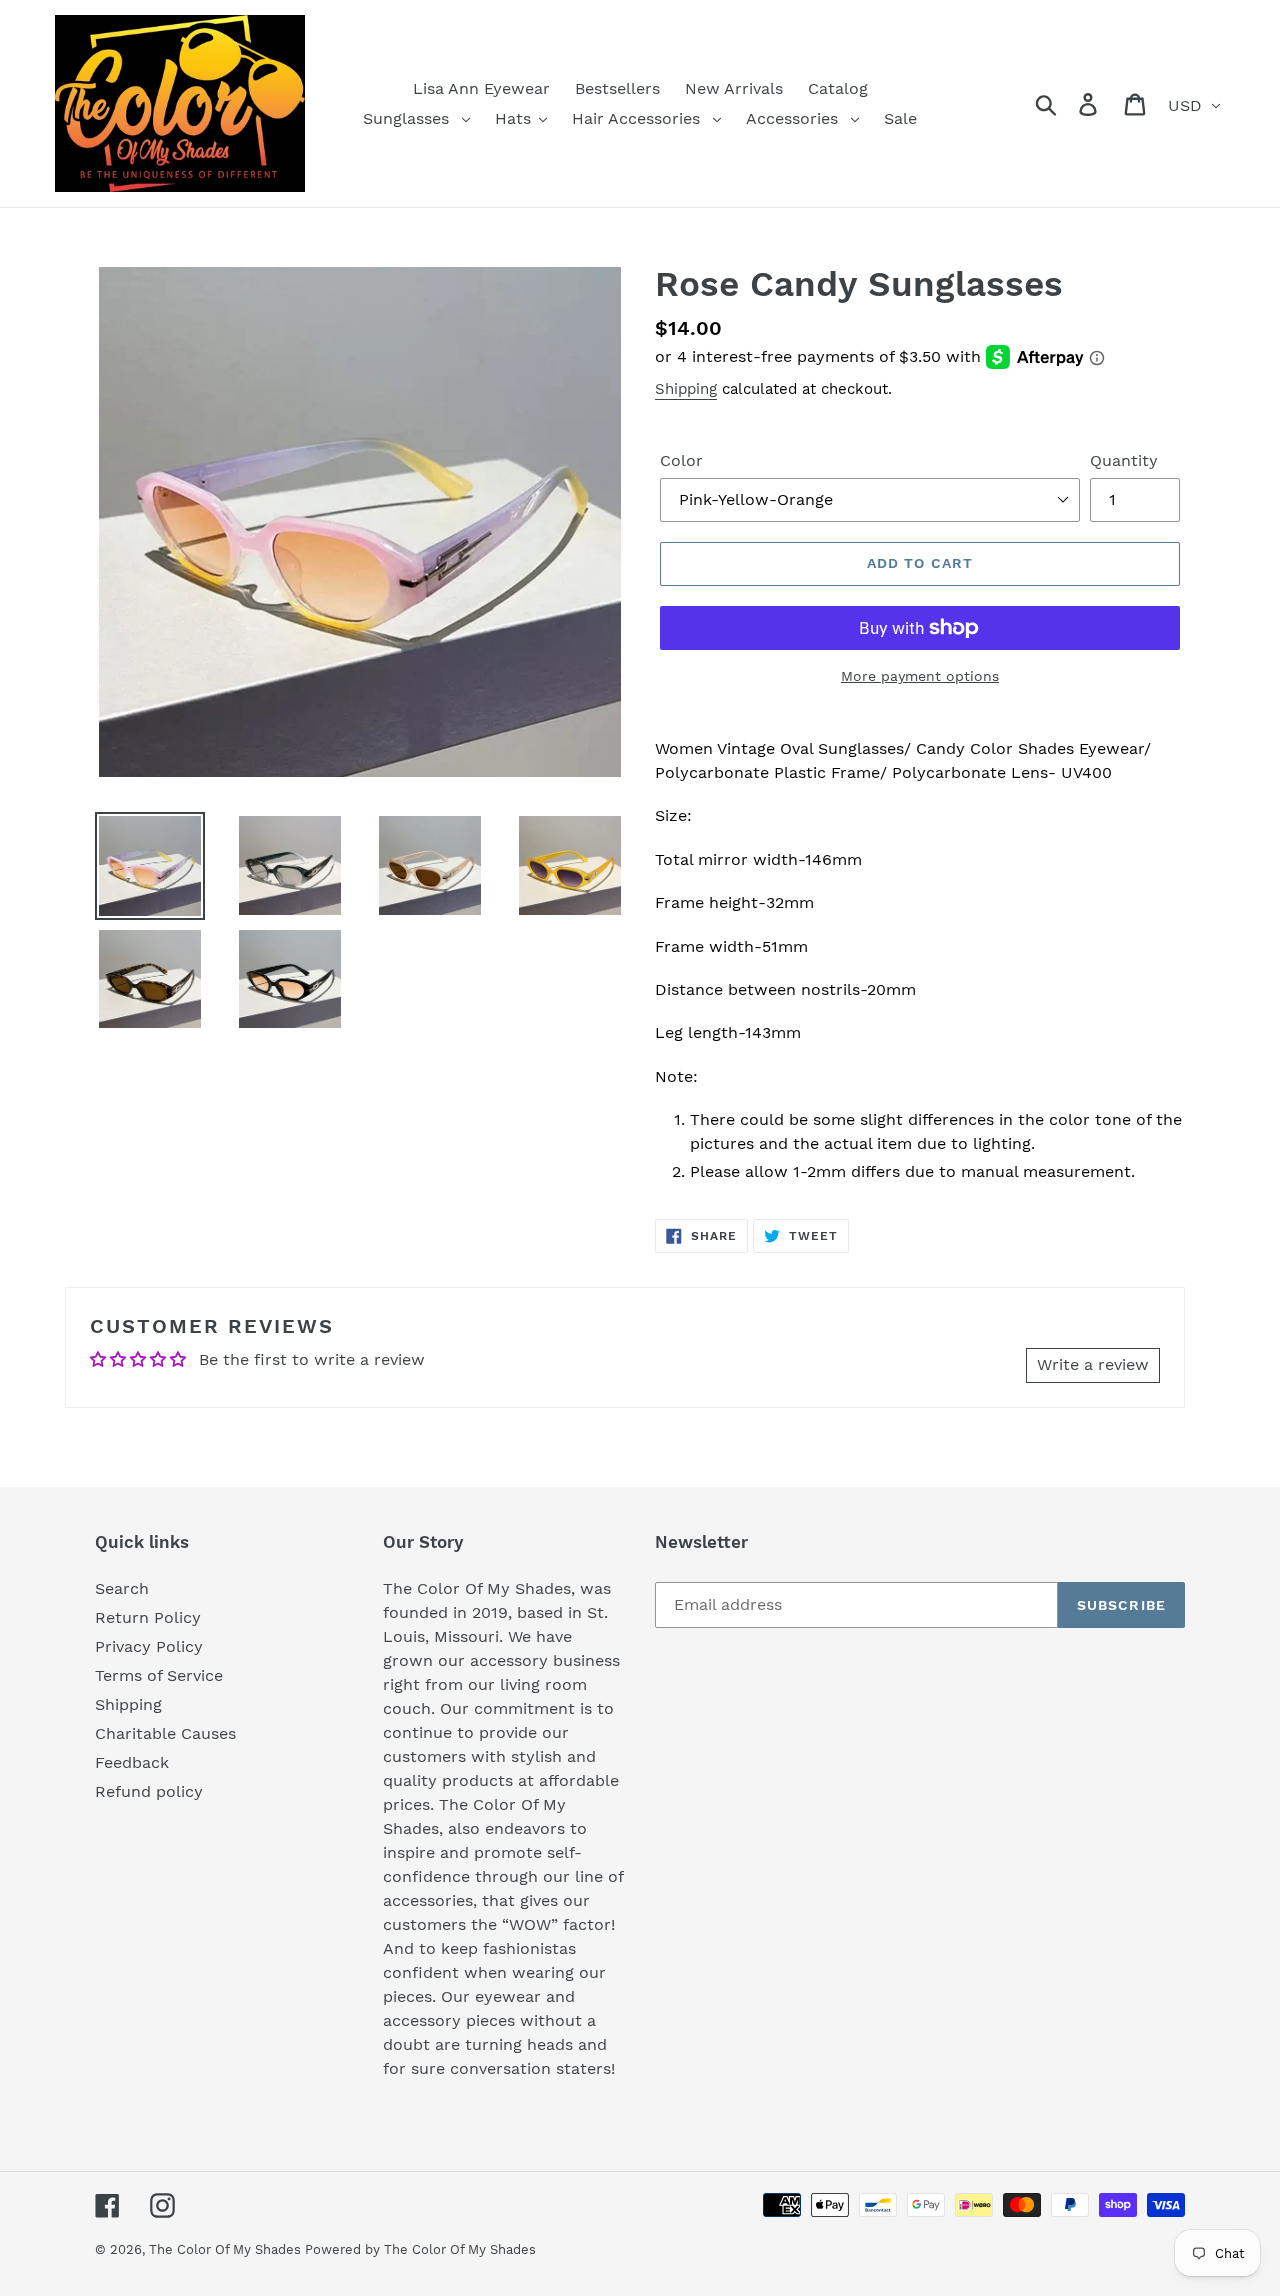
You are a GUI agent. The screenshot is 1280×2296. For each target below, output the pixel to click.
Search (122, 1588)
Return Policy (148, 1617)
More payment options (920, 676)
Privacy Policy (149, 1646)
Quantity (1124, 460)
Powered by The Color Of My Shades (420, 2249)
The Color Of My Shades (227, 2249)
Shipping (686, 389)
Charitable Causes (165, 1733)
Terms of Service (159, 1675)
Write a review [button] (1093, 1364)
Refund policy (149, 1791)
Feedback (132, 1762)
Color (681, 460)
